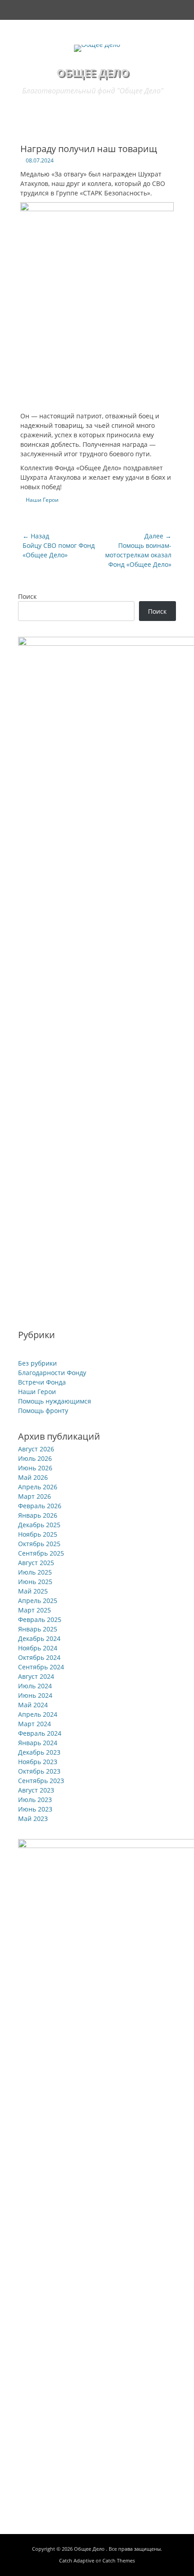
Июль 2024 (35, 1686)
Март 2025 (35, 1610)
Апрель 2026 (38, 1487)
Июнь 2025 (35, 1582)
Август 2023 (36, 1790)
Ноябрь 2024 (38, 1648)
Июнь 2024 (35, 1695)
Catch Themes (119, 2560)
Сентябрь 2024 (41, 1667)
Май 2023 (33, 1818)
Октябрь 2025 (39, 1544)
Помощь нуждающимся (55, 1401)
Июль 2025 (35, 1572)
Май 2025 (33, 1591)
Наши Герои (42, 500)
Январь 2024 (38, 1743)
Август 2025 (36, 1563)
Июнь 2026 (35, 1468)
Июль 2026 (35, 1458)
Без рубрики (37, 1363)
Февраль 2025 (40, 1619)
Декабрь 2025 (39, 1525)
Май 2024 (33, 1705)
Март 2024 (35, 1724)
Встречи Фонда (42, 1382)
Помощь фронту (43, 1411)
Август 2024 (36, 1676)
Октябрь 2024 (39, 1657)
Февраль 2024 (40, 1733)
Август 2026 (36, 1449)
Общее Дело (93, 72)
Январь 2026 (38, 1515)
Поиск (27, 596)
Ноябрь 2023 (38, 1762)
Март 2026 (35, 1496)
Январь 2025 (38, 1629)
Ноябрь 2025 (38, 1534)
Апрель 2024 (38, 1714)
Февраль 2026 (40, 1506)
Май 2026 (33, 1477)
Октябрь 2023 (39, 1771)
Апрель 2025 (38, 1601)
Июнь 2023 (35, 1809)
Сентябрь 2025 (41, 1553)
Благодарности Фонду (52, 1373)
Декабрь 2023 (39, 1752)
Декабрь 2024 (39, 1638)
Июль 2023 (35, 1800)
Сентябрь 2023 (41, 1781)
